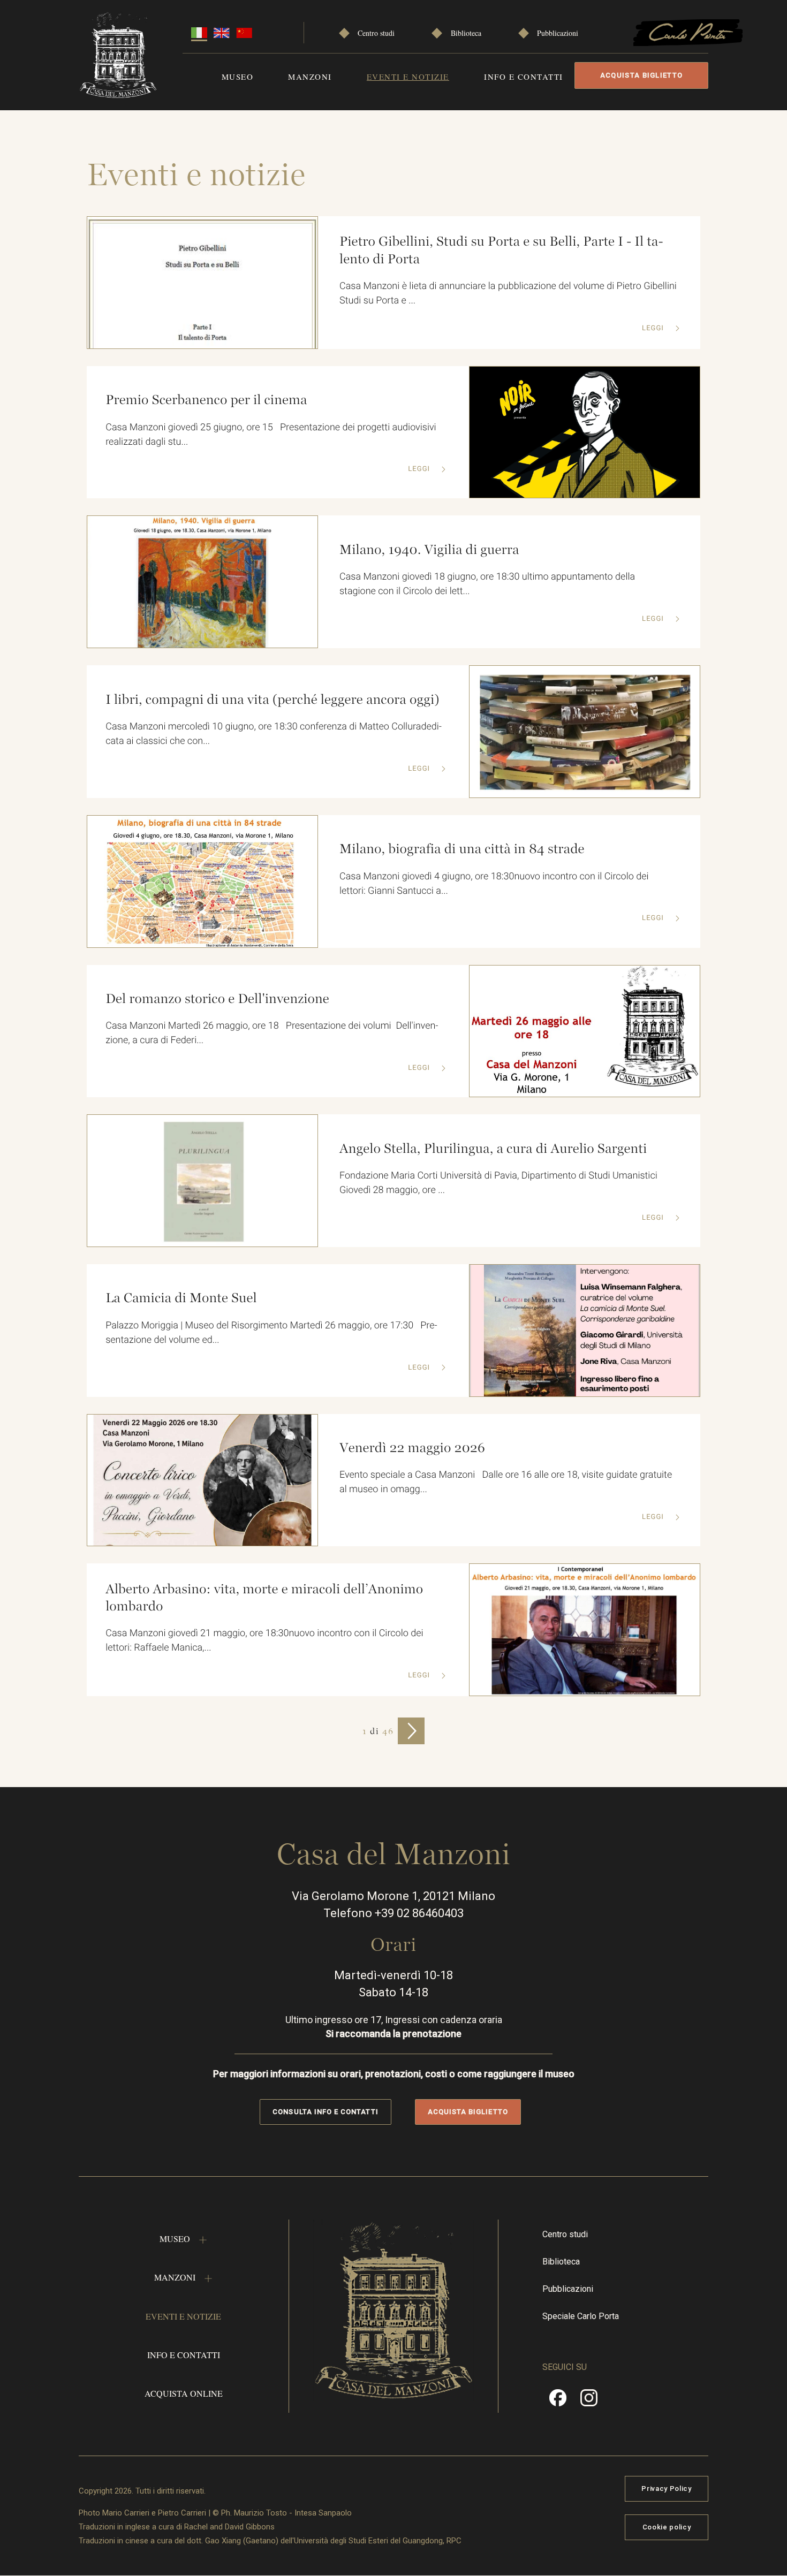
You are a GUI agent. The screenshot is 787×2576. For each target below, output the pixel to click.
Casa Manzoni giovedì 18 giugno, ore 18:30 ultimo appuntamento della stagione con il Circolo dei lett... (487, 584)
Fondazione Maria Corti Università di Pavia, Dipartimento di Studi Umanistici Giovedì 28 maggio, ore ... (498, 1183)
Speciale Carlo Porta (581, 2316)
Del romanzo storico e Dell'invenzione (217, 999)
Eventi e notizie (408, 77)
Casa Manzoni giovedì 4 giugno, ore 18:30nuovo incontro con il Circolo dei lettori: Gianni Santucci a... (494, 884)
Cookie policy (667, 2527)
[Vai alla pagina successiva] (411, 1731)
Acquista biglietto (641, 75)
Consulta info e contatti (325, 2112)
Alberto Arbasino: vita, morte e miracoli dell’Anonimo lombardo (264, 1598)
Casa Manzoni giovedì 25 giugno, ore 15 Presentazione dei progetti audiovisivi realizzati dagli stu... (271, 435)
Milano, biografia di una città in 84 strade (462, 849)
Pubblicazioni (558, 33)
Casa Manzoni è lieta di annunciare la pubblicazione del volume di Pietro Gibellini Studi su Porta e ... (508, 293)
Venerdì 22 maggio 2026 (412, 1448)
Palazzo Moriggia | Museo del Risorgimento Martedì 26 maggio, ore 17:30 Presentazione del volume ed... (271, 1333)
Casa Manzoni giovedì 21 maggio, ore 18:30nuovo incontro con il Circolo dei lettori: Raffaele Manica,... (264, 1640)
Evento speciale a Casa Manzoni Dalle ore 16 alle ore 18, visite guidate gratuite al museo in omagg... (506, 1482)
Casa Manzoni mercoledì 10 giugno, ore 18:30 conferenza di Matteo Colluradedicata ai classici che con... (274, 734)
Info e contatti (524, 77)
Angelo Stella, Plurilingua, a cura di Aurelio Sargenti (493, 1149)
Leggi (654, 328)
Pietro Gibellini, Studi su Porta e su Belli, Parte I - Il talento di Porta (501, 250)
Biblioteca (466, 33)
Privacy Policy (666, 2488)
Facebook (558, 2402)
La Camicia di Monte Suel (181, 1298)
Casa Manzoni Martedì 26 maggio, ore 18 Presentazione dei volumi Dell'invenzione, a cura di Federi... (272, 1033)
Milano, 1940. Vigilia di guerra (429, 550)
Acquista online (184, 2393)
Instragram (589, 2402)
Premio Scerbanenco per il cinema (206, 400)
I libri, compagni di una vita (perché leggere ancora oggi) (272, 700)
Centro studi (376, 33)
